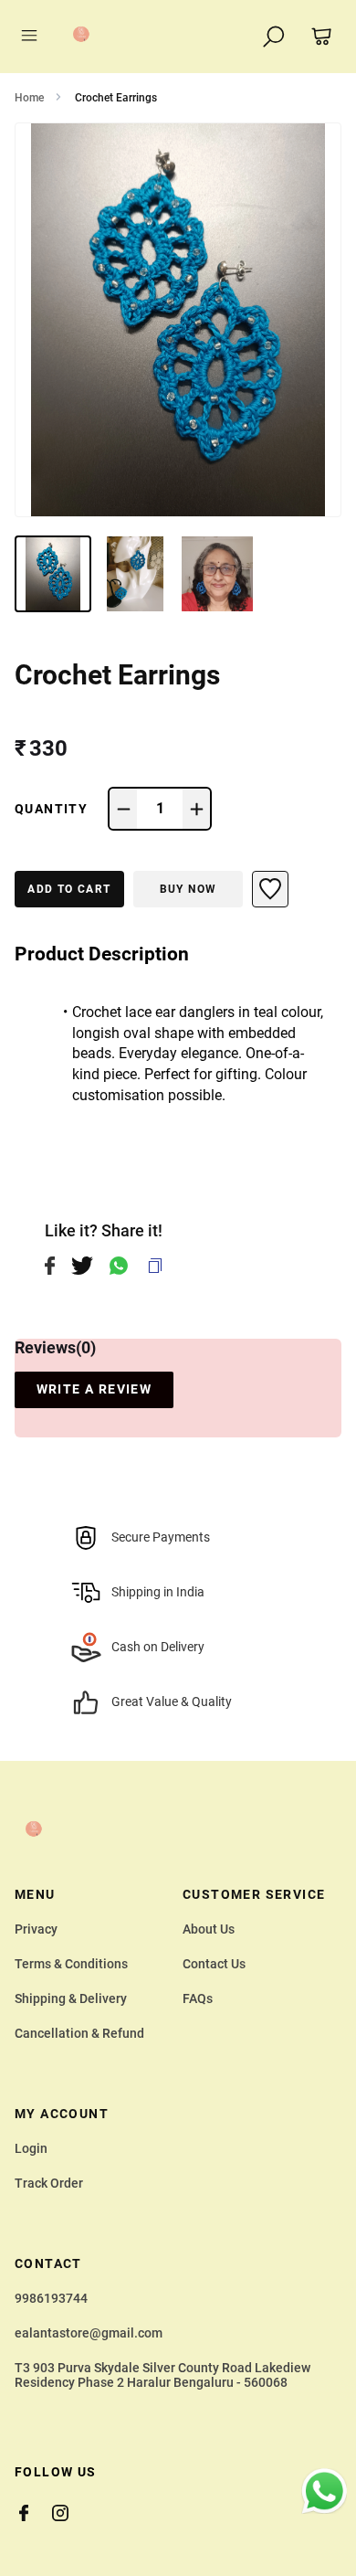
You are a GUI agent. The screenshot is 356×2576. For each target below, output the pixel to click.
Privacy (36, 1929)
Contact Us (214, 1964)
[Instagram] (69, 2513)
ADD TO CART (69, 889)
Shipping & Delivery (71, 1998)
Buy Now (188, 889)
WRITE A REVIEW (94, 1389)
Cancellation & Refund (79, 2033)
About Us (209, 1929)
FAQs (198, 1998)
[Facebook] (33, 2513)
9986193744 (51, 2298)
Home (29, 98)
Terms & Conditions (71, 1964)
